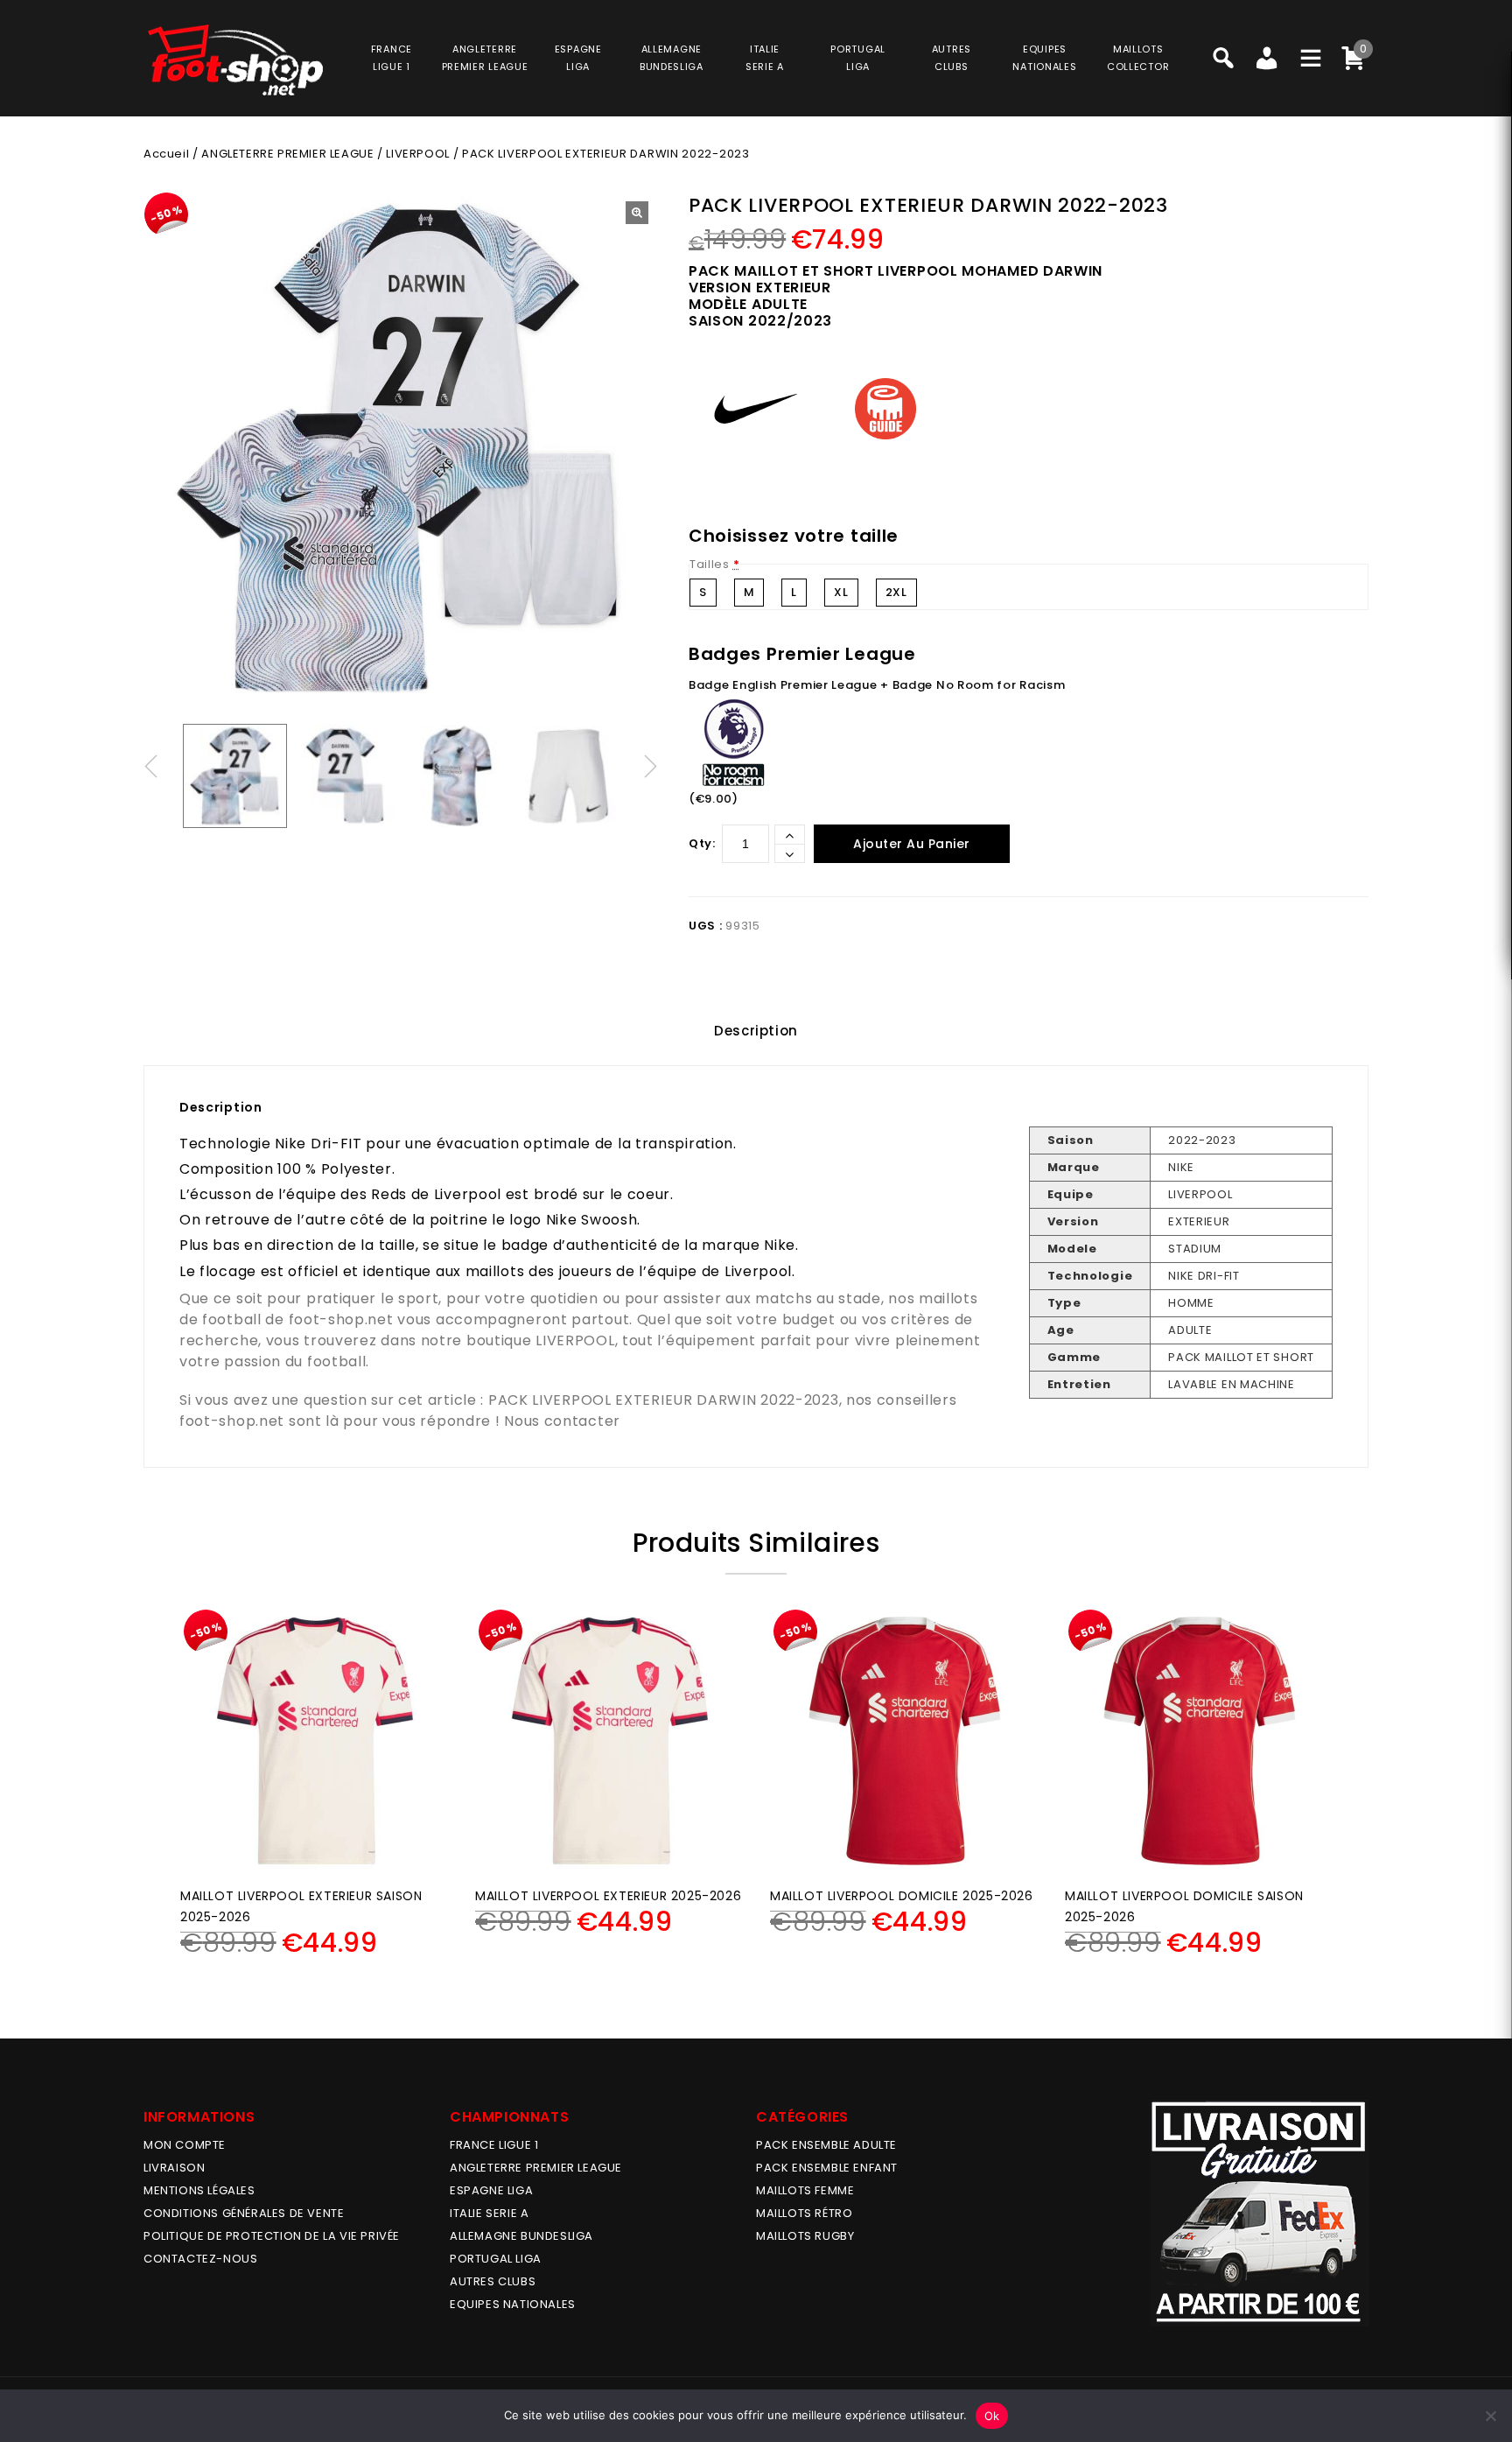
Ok (992, 2416)
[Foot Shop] (235, 60)
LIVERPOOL (417, 154)
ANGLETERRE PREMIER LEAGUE (485, 58)
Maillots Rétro (804, 2213)
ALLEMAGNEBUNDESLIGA (672, 58)
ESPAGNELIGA (578, 58)
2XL (896, 592)
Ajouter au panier (912, 844)
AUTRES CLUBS (493, 2281)
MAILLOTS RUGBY (805, 2236)
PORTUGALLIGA (858, 58)
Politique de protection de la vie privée (272, 2236)
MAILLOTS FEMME (805, 2190)
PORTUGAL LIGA (496, 2259)
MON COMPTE (185, 2145)
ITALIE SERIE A (489, 2213)
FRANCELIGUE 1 (392, 58)
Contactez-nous (200, 2259)
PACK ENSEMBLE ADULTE (826, 2145)
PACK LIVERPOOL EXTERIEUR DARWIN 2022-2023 (664, 1400)
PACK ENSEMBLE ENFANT (827, 2168)
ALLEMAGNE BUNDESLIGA (521, 2236)
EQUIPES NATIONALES (513, 2304)
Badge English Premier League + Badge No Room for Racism (877, 685)
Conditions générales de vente (244, 2213)
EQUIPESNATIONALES (1044, 58)
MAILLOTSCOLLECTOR (1138, 58)
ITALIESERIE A (765, 58)
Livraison (174, 2168)
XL (841, 592)
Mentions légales (199, 2190)
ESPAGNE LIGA (491, 2190)
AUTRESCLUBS (952, 58)
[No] (1490, 2416)
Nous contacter (562, 1421)
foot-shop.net (341, 1319)
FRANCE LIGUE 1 (494, 2145)
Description (756, 1031)
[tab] (756, 1031)
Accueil (166, 154)
